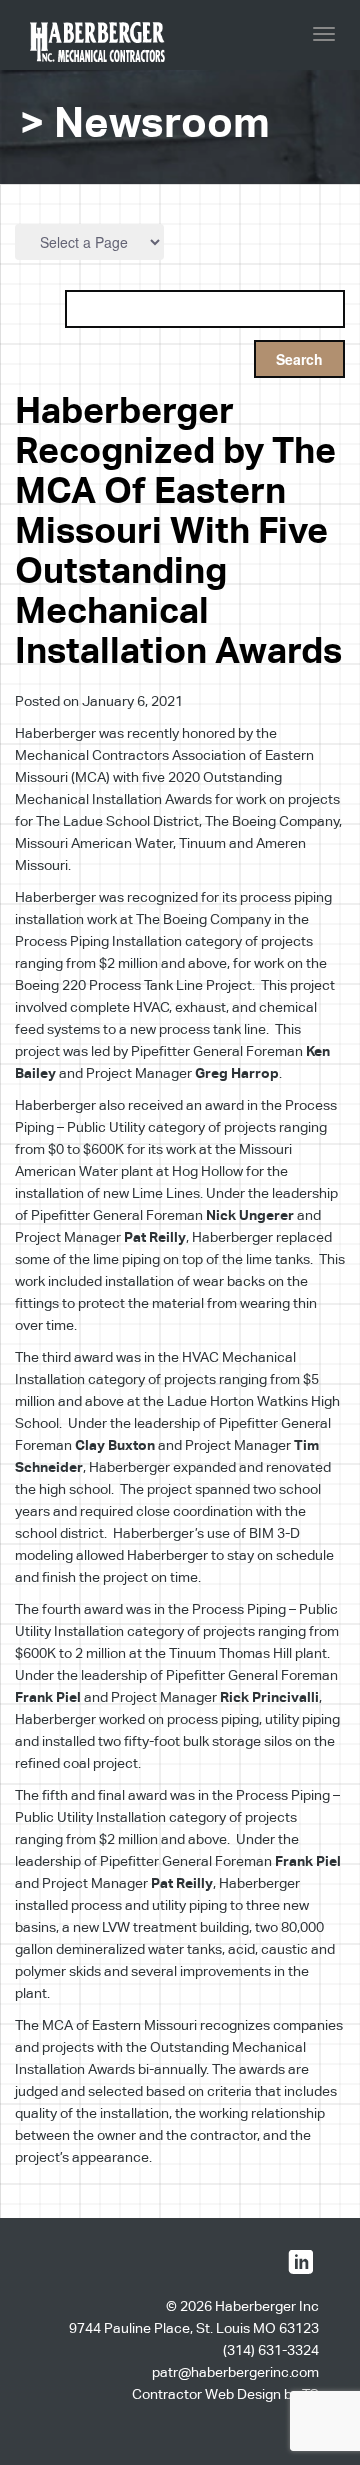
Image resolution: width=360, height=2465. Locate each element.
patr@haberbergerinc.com (235, 2372)
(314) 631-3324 (271, 2350)
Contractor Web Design (206, 2394)
